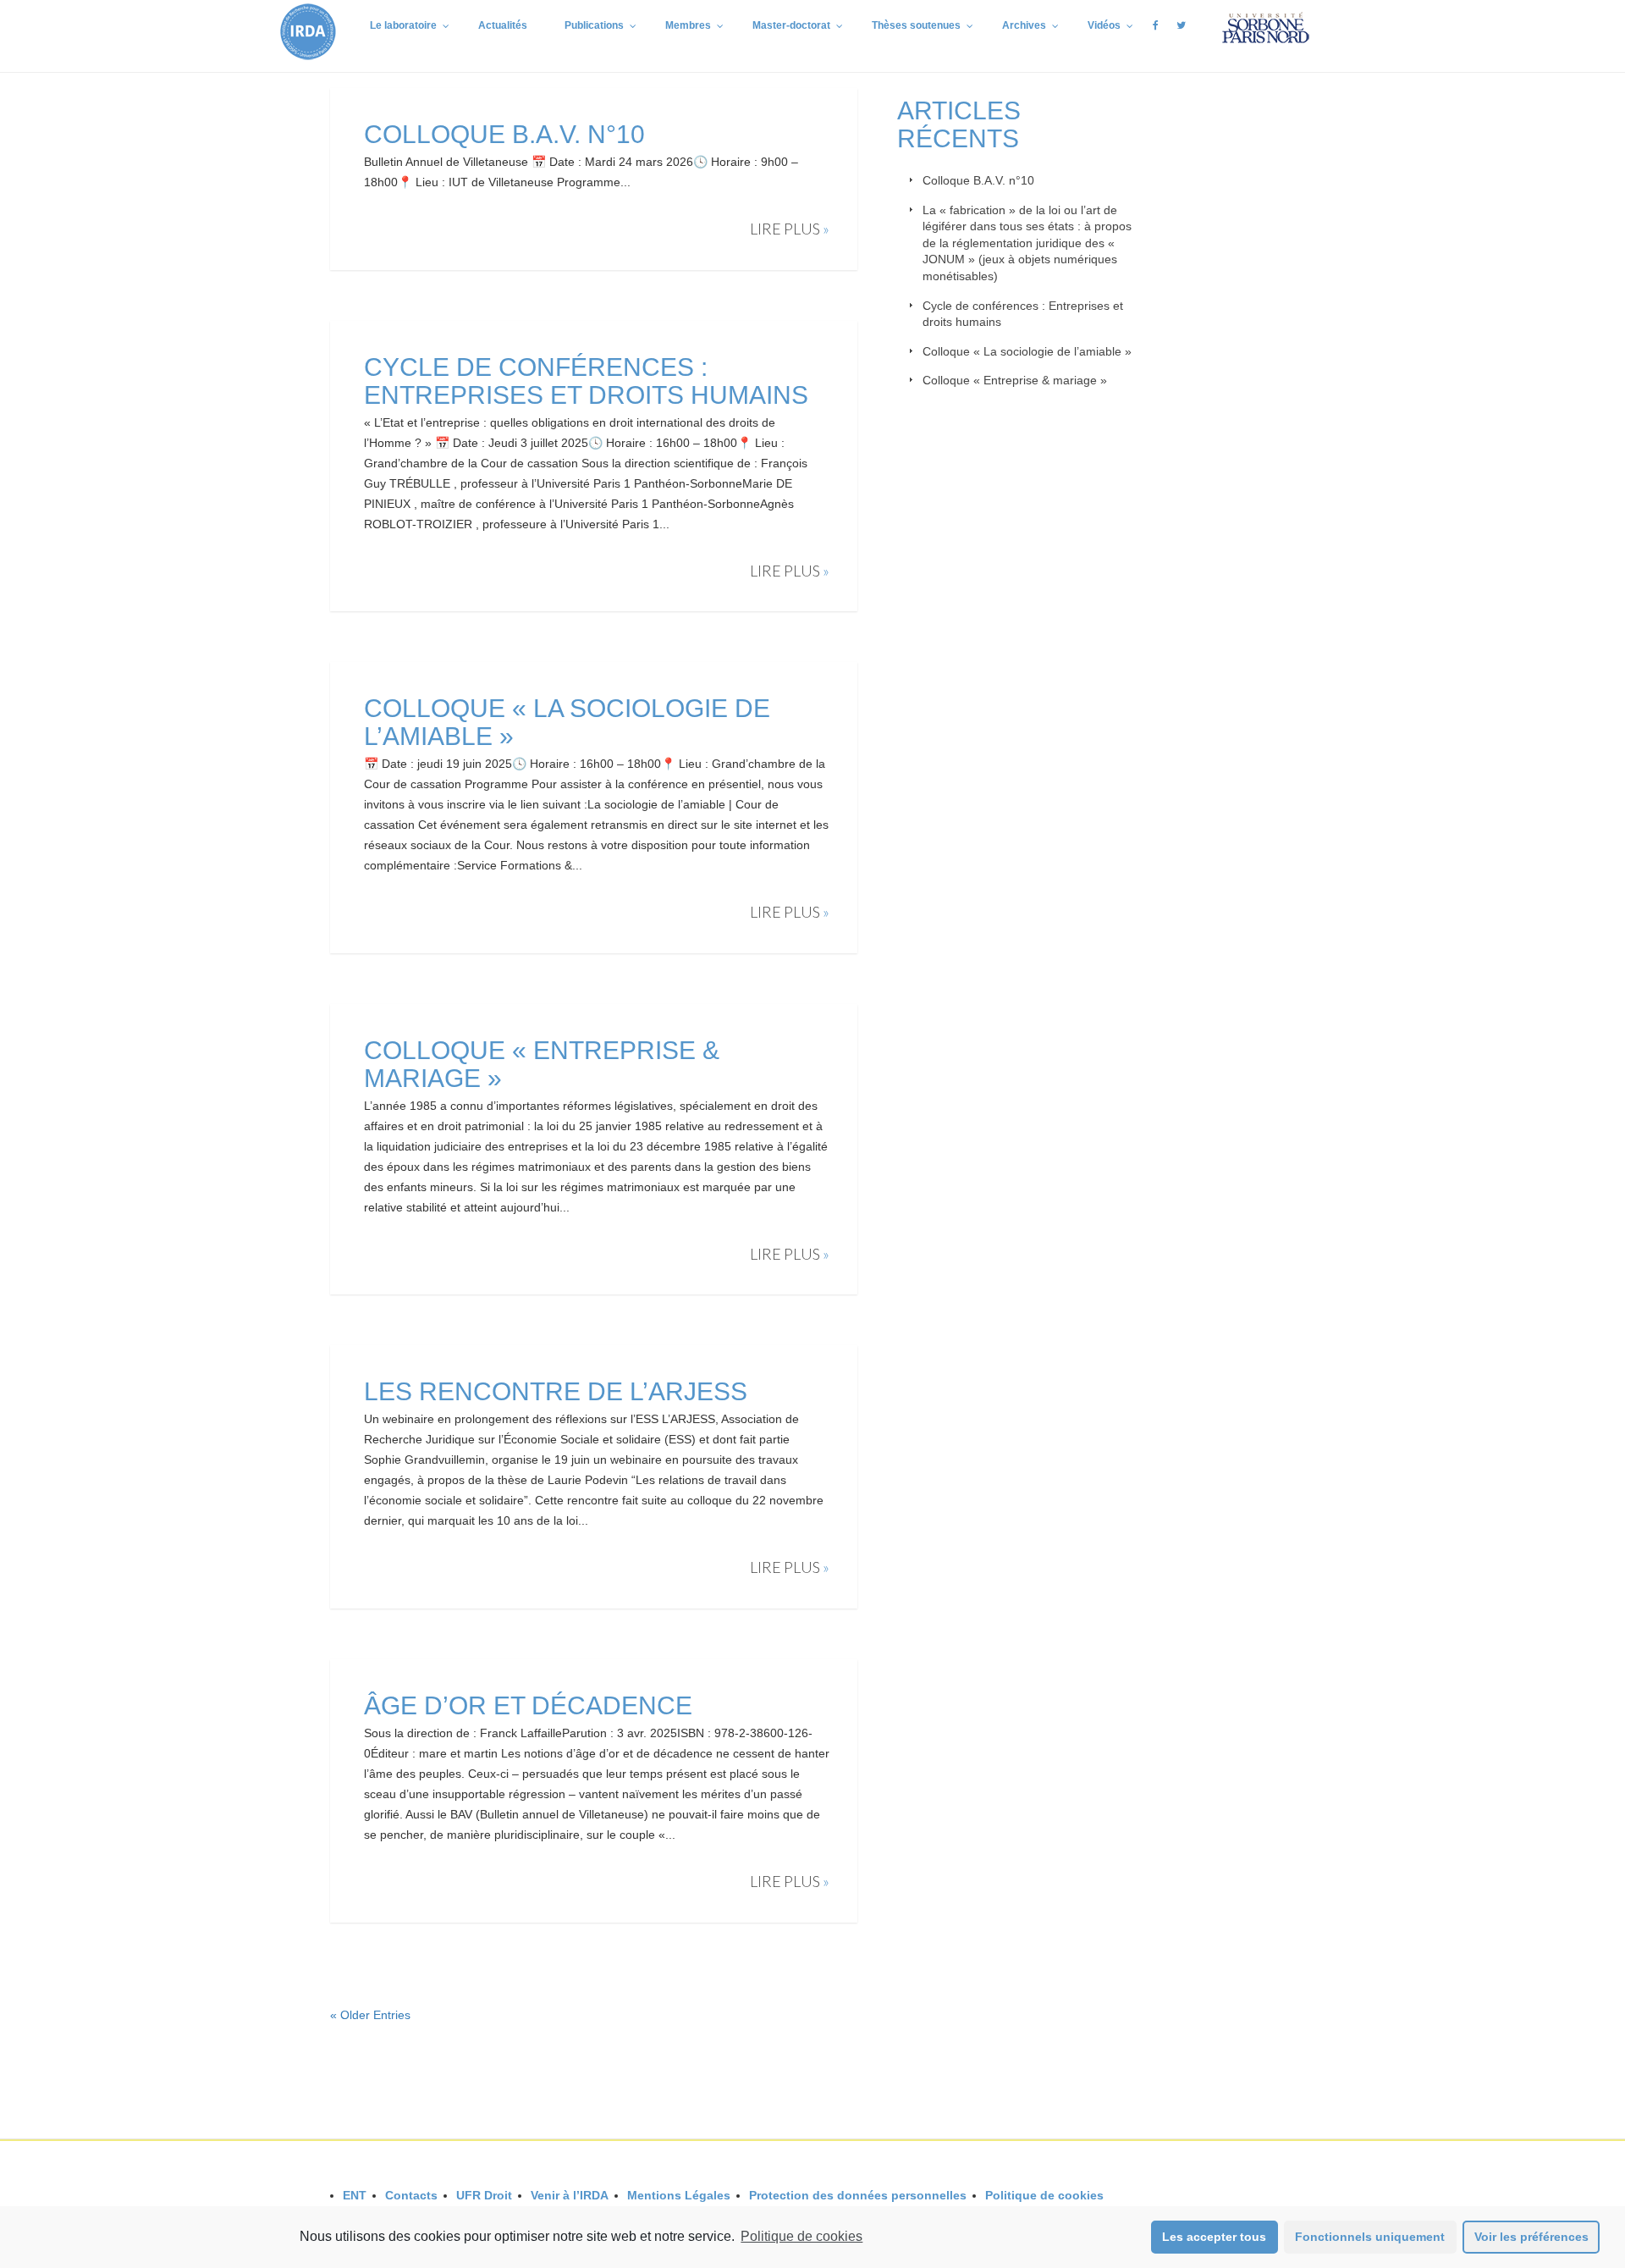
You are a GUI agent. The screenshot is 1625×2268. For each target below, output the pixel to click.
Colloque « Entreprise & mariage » (1015, 380)
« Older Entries (370, 2015)
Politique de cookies (801, 2236)
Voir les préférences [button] (1531, 2237)
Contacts (411, 2195)
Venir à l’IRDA (570, 2195)
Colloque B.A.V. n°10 (504, 134)
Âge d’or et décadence (528, 1705)
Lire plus (790, 229)
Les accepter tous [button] (1214, 2237)
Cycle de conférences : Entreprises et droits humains (589, 381)
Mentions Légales (679, 2195)
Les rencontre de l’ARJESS (556, 1391)
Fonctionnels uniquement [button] (1370, 2237)
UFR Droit (484, 2195)
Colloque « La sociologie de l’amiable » (1027, 351)
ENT (355, 2195)
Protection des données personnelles (858, 2195)
